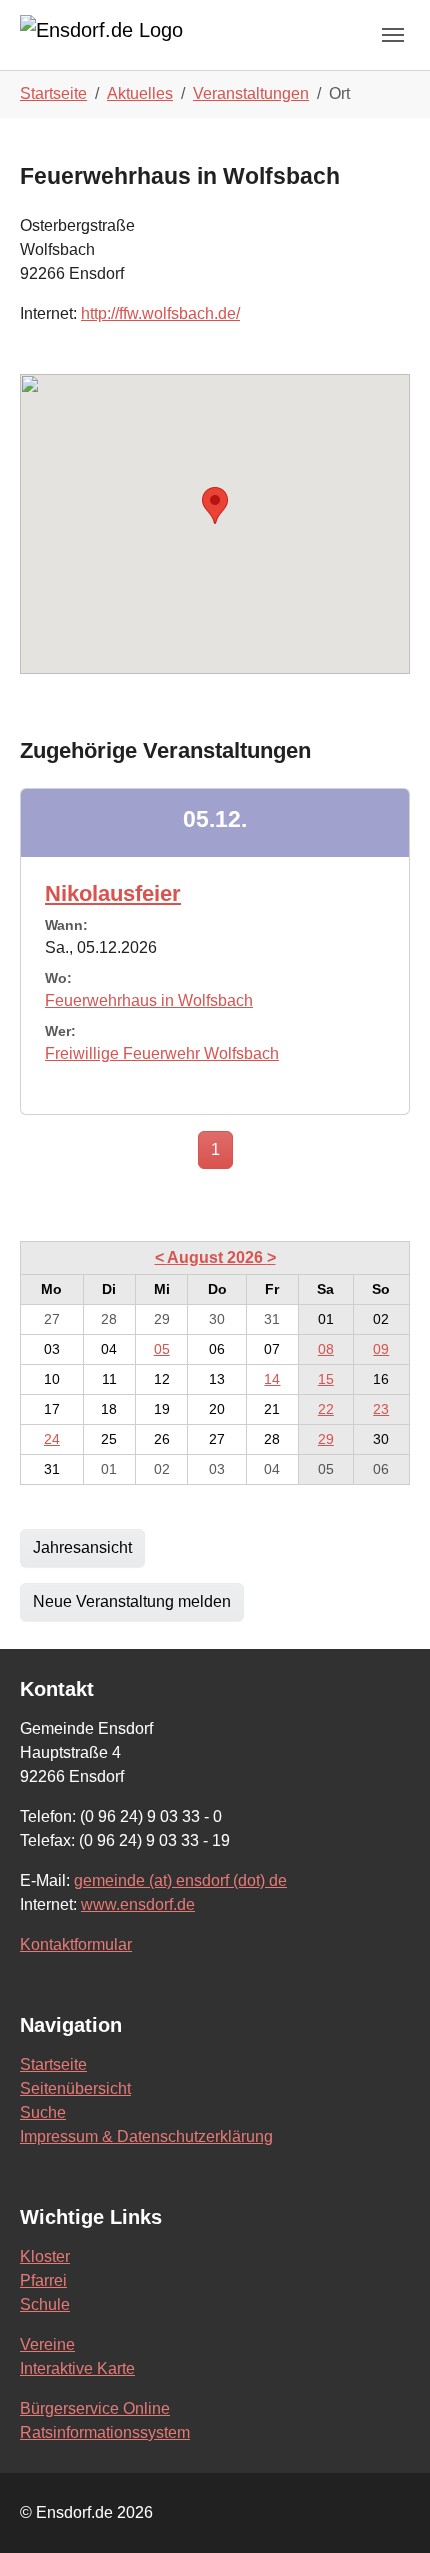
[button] (215, 505)
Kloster (45, 2256)
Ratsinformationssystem (105, 2432)
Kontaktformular (76, 1944)
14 (272, 1379)
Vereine (47, 2344)
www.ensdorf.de (138, 1904)
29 (326, 1439)
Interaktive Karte (77, 2368)
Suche (43, 2112)
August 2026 (217, 1257)
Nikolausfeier (113, 893)
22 (326, 1409)
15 (326, 1379)
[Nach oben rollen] (386, 2509)
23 (381, 1409)
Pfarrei (43, 2280)
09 (381, 1349)
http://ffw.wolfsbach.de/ (160, 313)
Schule (45, 2304)
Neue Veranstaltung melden (132, 1601)
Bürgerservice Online (95, 2408)
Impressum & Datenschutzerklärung (146, 2136)
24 (52, 1439)
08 (326, 1349)
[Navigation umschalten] (393, 35)
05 (162, 1349)
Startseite (53, 2064)
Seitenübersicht (75, 2088)
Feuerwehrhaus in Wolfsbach (149, 1000)
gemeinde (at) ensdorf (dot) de (180, 1880)
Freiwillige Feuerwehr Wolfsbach (162, 1053)
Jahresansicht (82, 1547)
